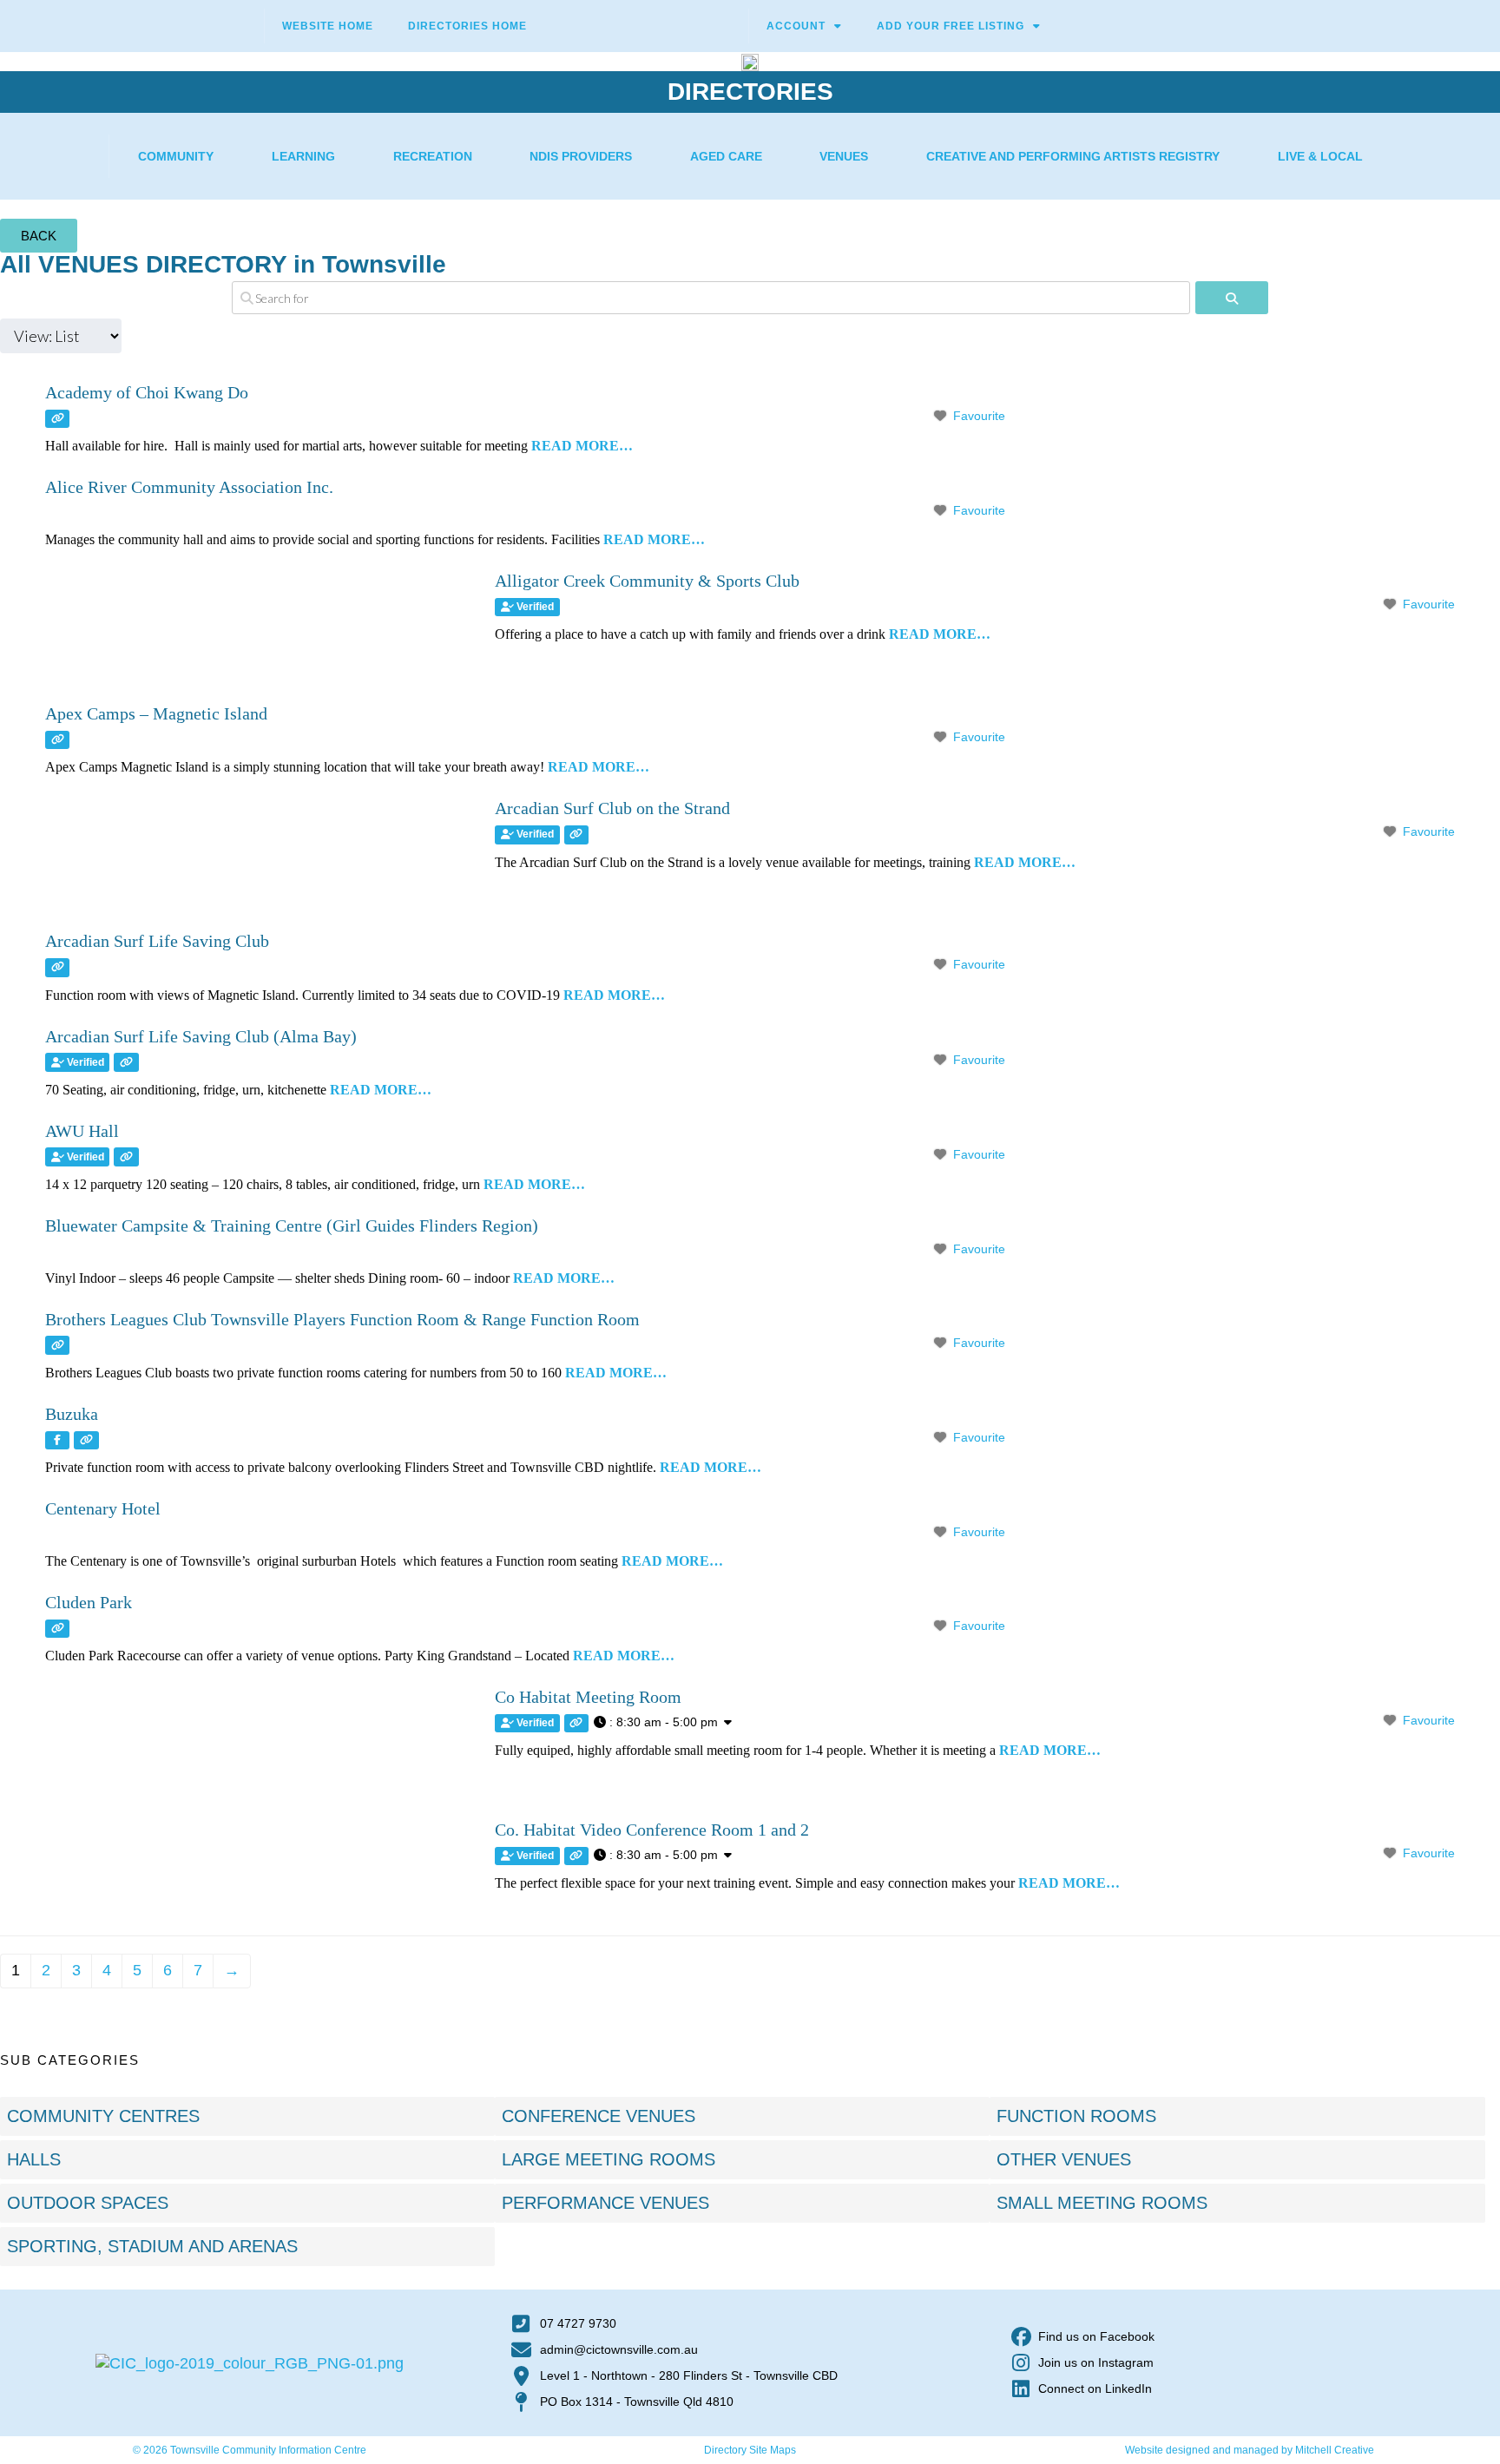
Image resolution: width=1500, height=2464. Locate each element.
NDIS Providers (581, 156)
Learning (303, 156)
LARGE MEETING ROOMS (609, 2159)
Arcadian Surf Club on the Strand (612, 808)
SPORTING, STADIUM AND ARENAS (152, 2246)
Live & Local (1320, 156)
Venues (844, 156)
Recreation (433, 156)
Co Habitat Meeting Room (588, 1697)
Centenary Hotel (103, 1508)
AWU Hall (82, 1131)
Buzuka (72, 1414)
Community (176, 156)
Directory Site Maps (750, 2450)
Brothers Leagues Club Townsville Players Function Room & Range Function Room (342, 1319)
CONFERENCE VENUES (599, 2116)
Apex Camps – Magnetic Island (156, 713)
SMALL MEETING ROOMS (1102, 2203)
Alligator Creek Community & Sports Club (647, 581)
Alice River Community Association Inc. (189, 487)
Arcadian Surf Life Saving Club (157, 941)
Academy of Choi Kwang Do (147, 392)
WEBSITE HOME (328, 26)
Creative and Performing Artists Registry (1073, 156)
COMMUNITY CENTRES (103, 2116)
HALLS (34, 2159)
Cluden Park (89, 1602)
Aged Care (726, 156)
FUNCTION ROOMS (1076, 2116)
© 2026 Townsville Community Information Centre (250, 2450)
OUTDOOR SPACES (88, 2203)
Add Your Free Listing (951, 26)
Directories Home (467, 26)
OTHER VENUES (1064, 2159)
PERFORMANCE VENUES (605, 2203)
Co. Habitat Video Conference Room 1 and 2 (652, 1830)
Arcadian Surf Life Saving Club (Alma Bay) (201, 1036)
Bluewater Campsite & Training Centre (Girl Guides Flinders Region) (292, 1225)
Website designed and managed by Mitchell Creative (1250, 2450)
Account (796, 26)
